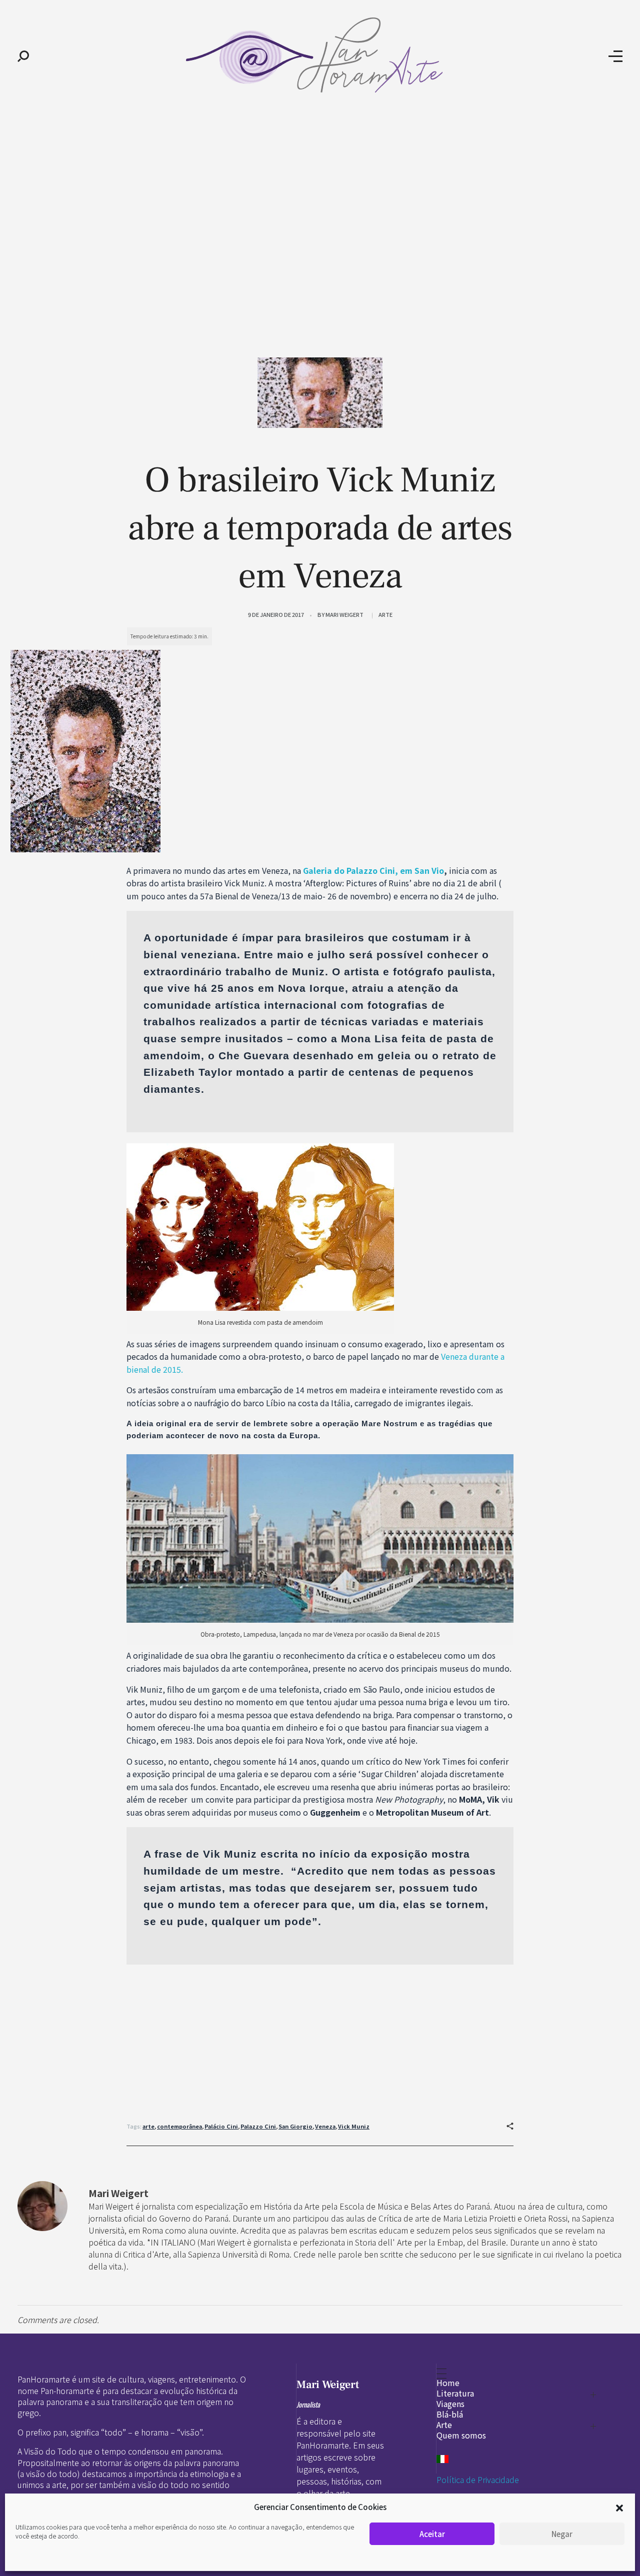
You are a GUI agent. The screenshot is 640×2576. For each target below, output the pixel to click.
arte (148, 2126)
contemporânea (179, 2126)
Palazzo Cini (258, 2126)
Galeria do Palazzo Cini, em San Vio (373, 870)
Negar (562, 2534)
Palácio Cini (221, 2126)
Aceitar (432, 2534)
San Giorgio (295, 2126)
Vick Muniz (354, 2126)
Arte (385, 614)
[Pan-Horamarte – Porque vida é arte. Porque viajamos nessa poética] (319, 55)
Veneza (325, 2126)
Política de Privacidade (478, 2480)
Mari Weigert (344, 614)
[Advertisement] (320, 189)
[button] (619, 2507)
